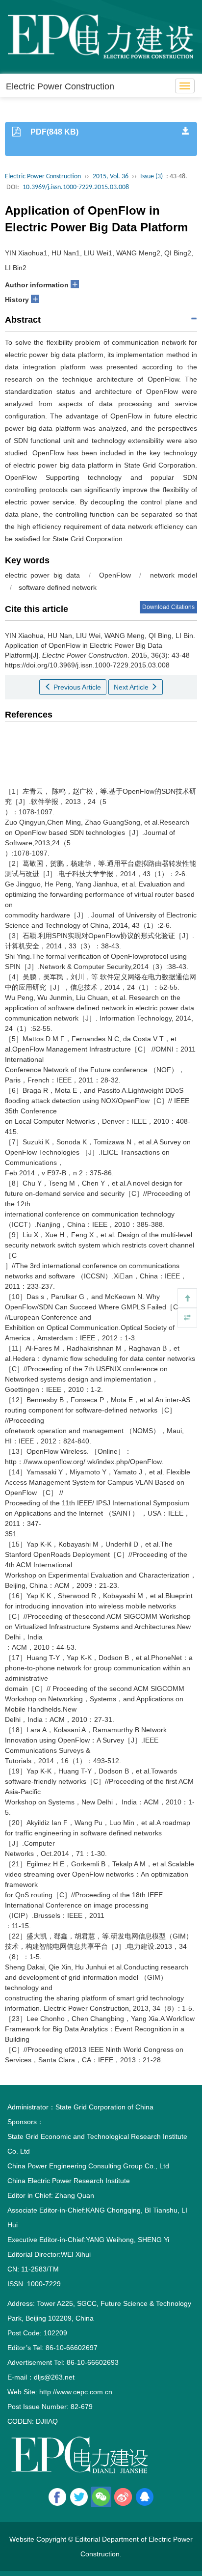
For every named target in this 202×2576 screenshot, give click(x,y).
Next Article (132, 687)
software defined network (58, 587)
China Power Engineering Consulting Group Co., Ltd (88, 2166)
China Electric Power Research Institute (69, 2181)
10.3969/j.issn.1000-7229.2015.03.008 (76, 187)
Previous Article (76, 687)
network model (174, 575)
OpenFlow (115, 575)
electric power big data (42, 575)
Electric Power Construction (60, 86)
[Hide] (187, 1318)
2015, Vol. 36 (111, 177)
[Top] (187, 1298)
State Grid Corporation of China (104, 2107)
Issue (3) (151, 177)
